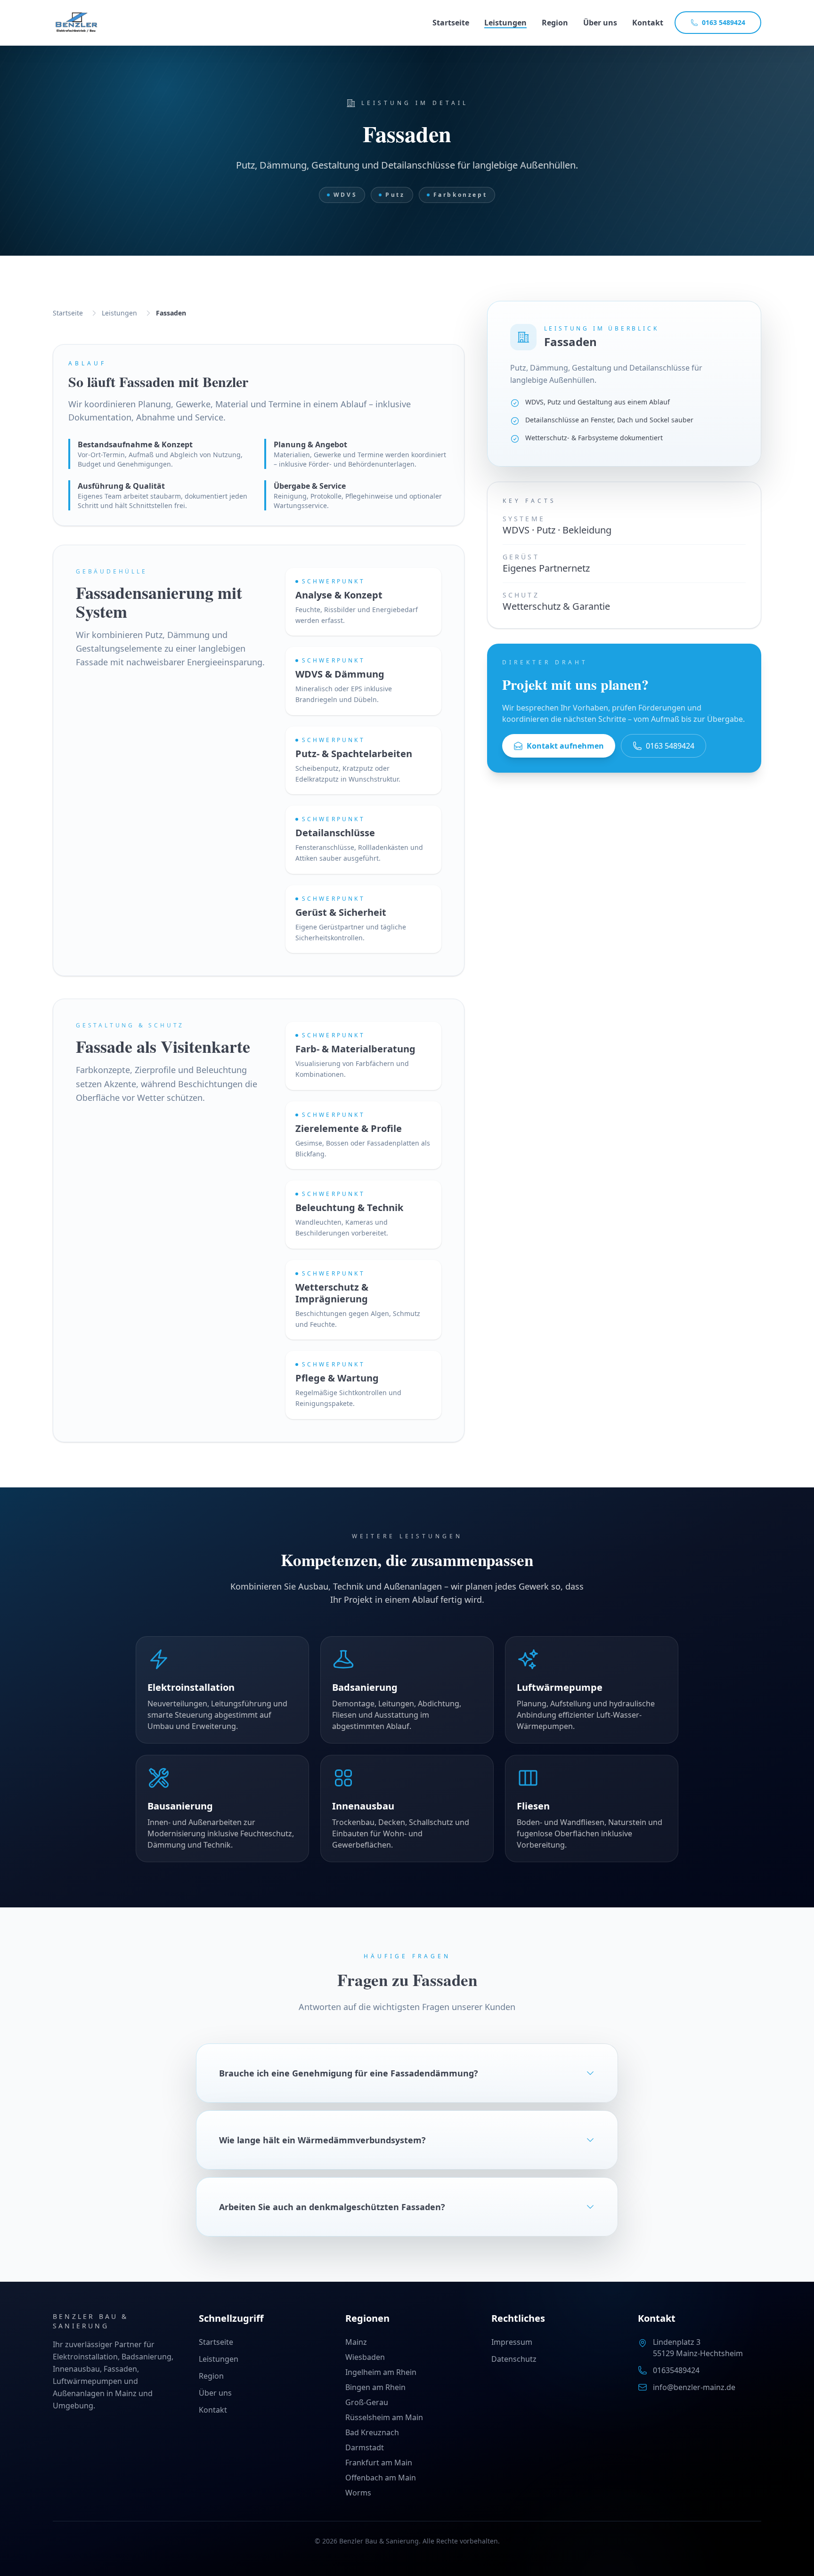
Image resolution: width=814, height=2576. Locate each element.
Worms (358, 2493)
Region (555, 23)
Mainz (356, 2342)
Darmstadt (365, 2447)
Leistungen (505, 23)
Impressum (512, 2342)
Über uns (600, 23)
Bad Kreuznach (372, 2432)
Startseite (451, 23)
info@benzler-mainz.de (694, 2387)
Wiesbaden (365, 2357)
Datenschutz (514, 2359)
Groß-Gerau (367, 2402)
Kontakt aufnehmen (565, 746)
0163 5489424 (724, 22)
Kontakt (648, 23)
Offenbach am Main (381, 2478)
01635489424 (676, 2370)
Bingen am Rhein (375, 2387)
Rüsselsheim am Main (384, 2417)
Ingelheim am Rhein (381, 2372)
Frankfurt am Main (379, 2463)
